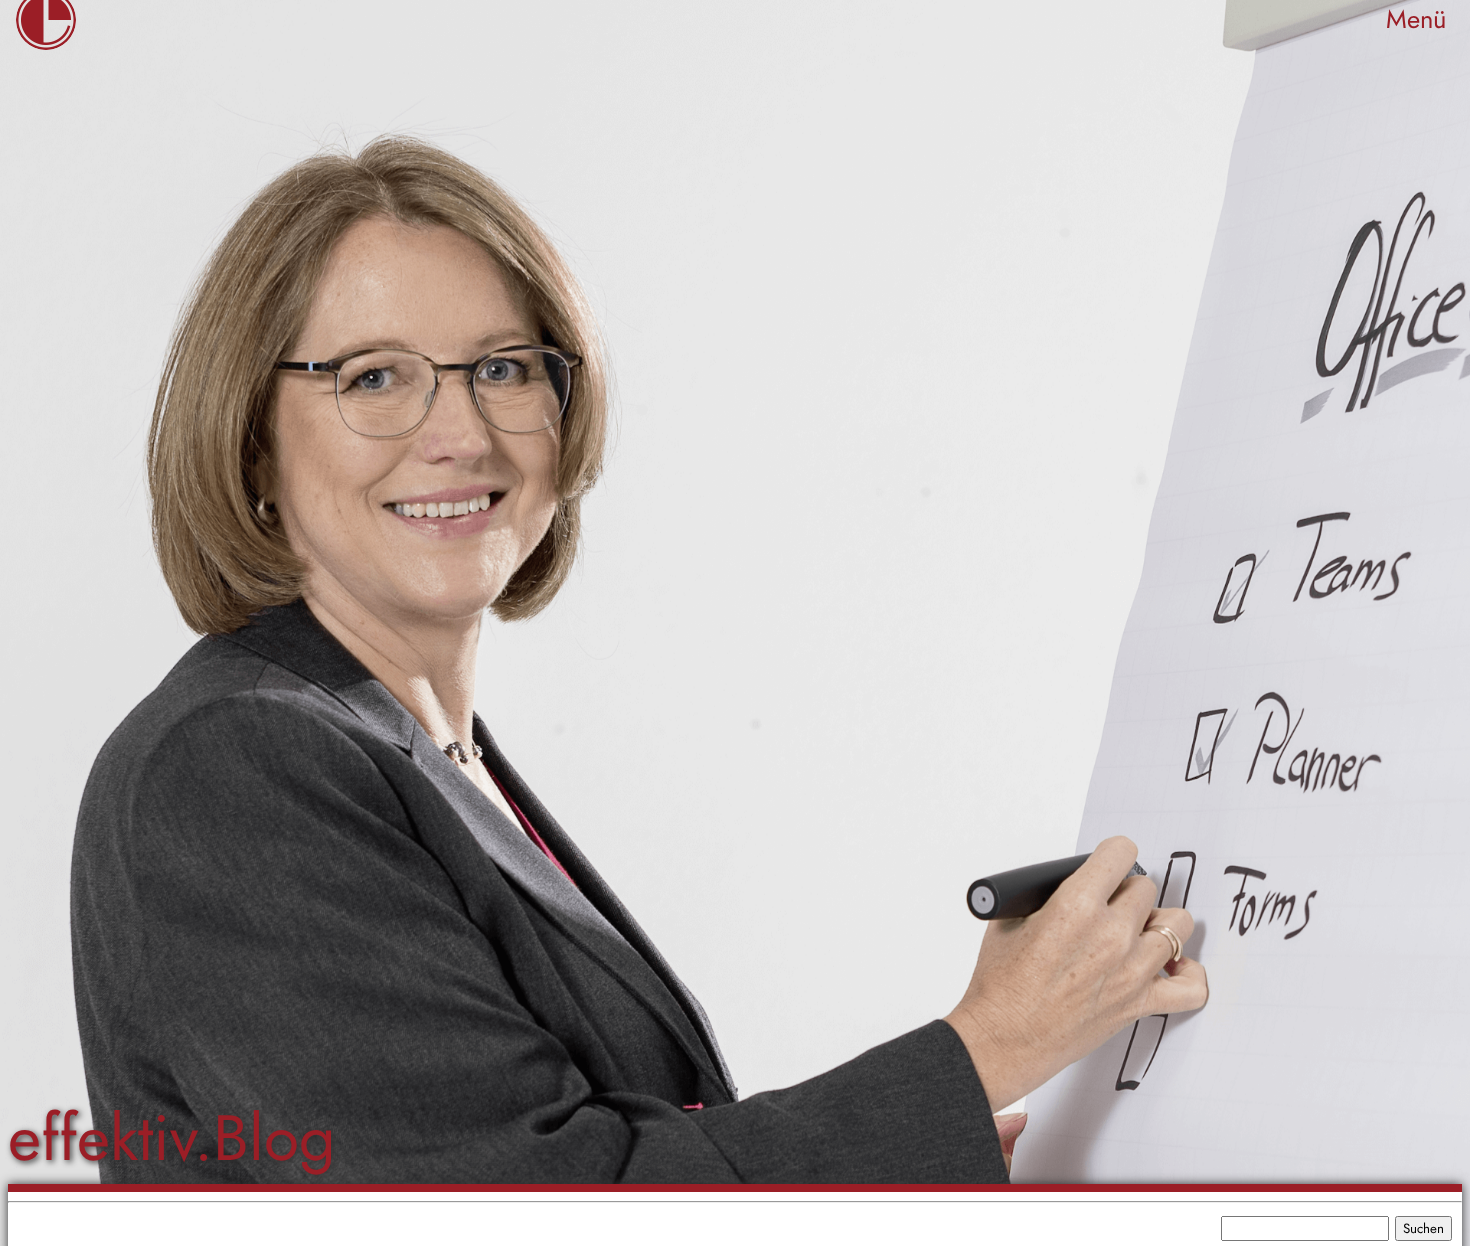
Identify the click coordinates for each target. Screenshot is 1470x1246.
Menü (1416, 19)
